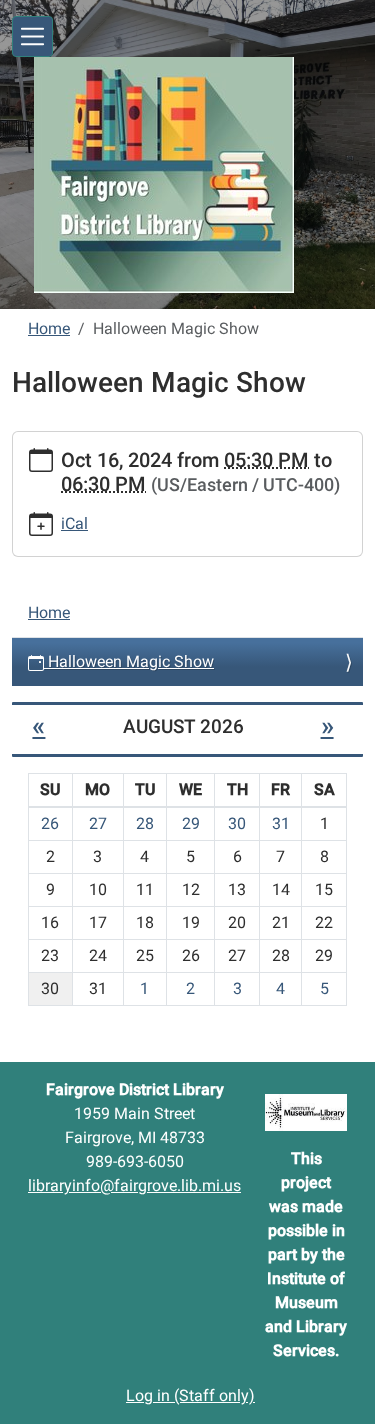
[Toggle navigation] (32, 36)
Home (49, 328)
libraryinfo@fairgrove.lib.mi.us (134, 1185)
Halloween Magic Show (129, 661)
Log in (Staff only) (190, 1395)
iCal (74, 523)
